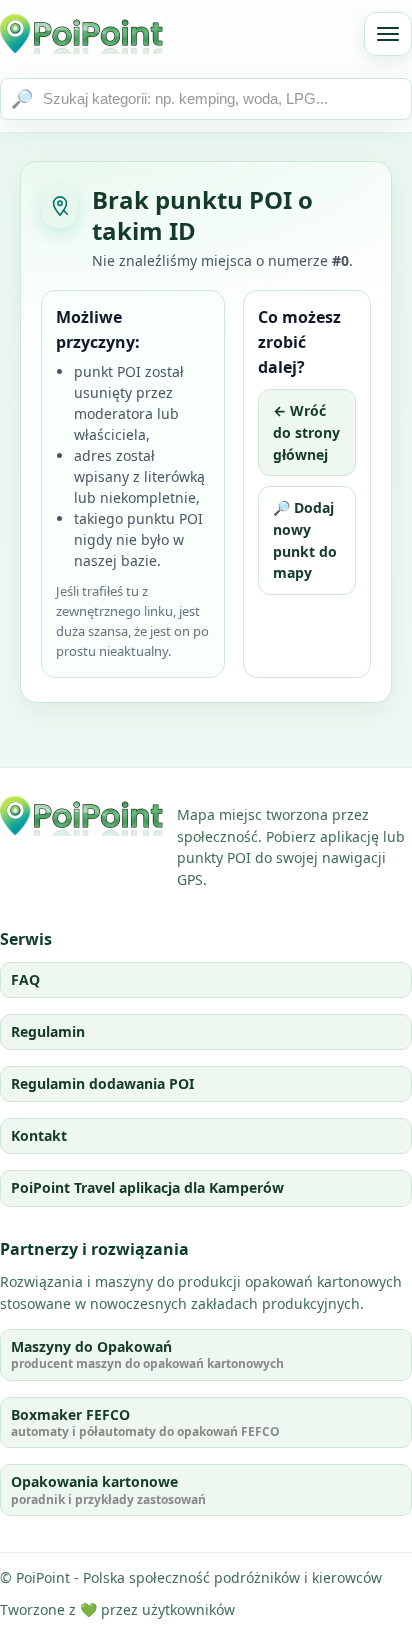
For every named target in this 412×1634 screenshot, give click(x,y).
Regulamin (48, 1031)
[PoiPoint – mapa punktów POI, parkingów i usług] (82, 816)
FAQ (25, 979)
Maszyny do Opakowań (147, 1354)
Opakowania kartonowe (108, 1489)
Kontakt (39, 1135)
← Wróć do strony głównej (306, 432)
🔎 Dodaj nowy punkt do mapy (305, 540)
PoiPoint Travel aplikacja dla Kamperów (147, 1187)
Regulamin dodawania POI (102, 1083)
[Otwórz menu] (388, 34)
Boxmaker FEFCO (145, 1422)
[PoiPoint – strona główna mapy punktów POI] (82, 34)
